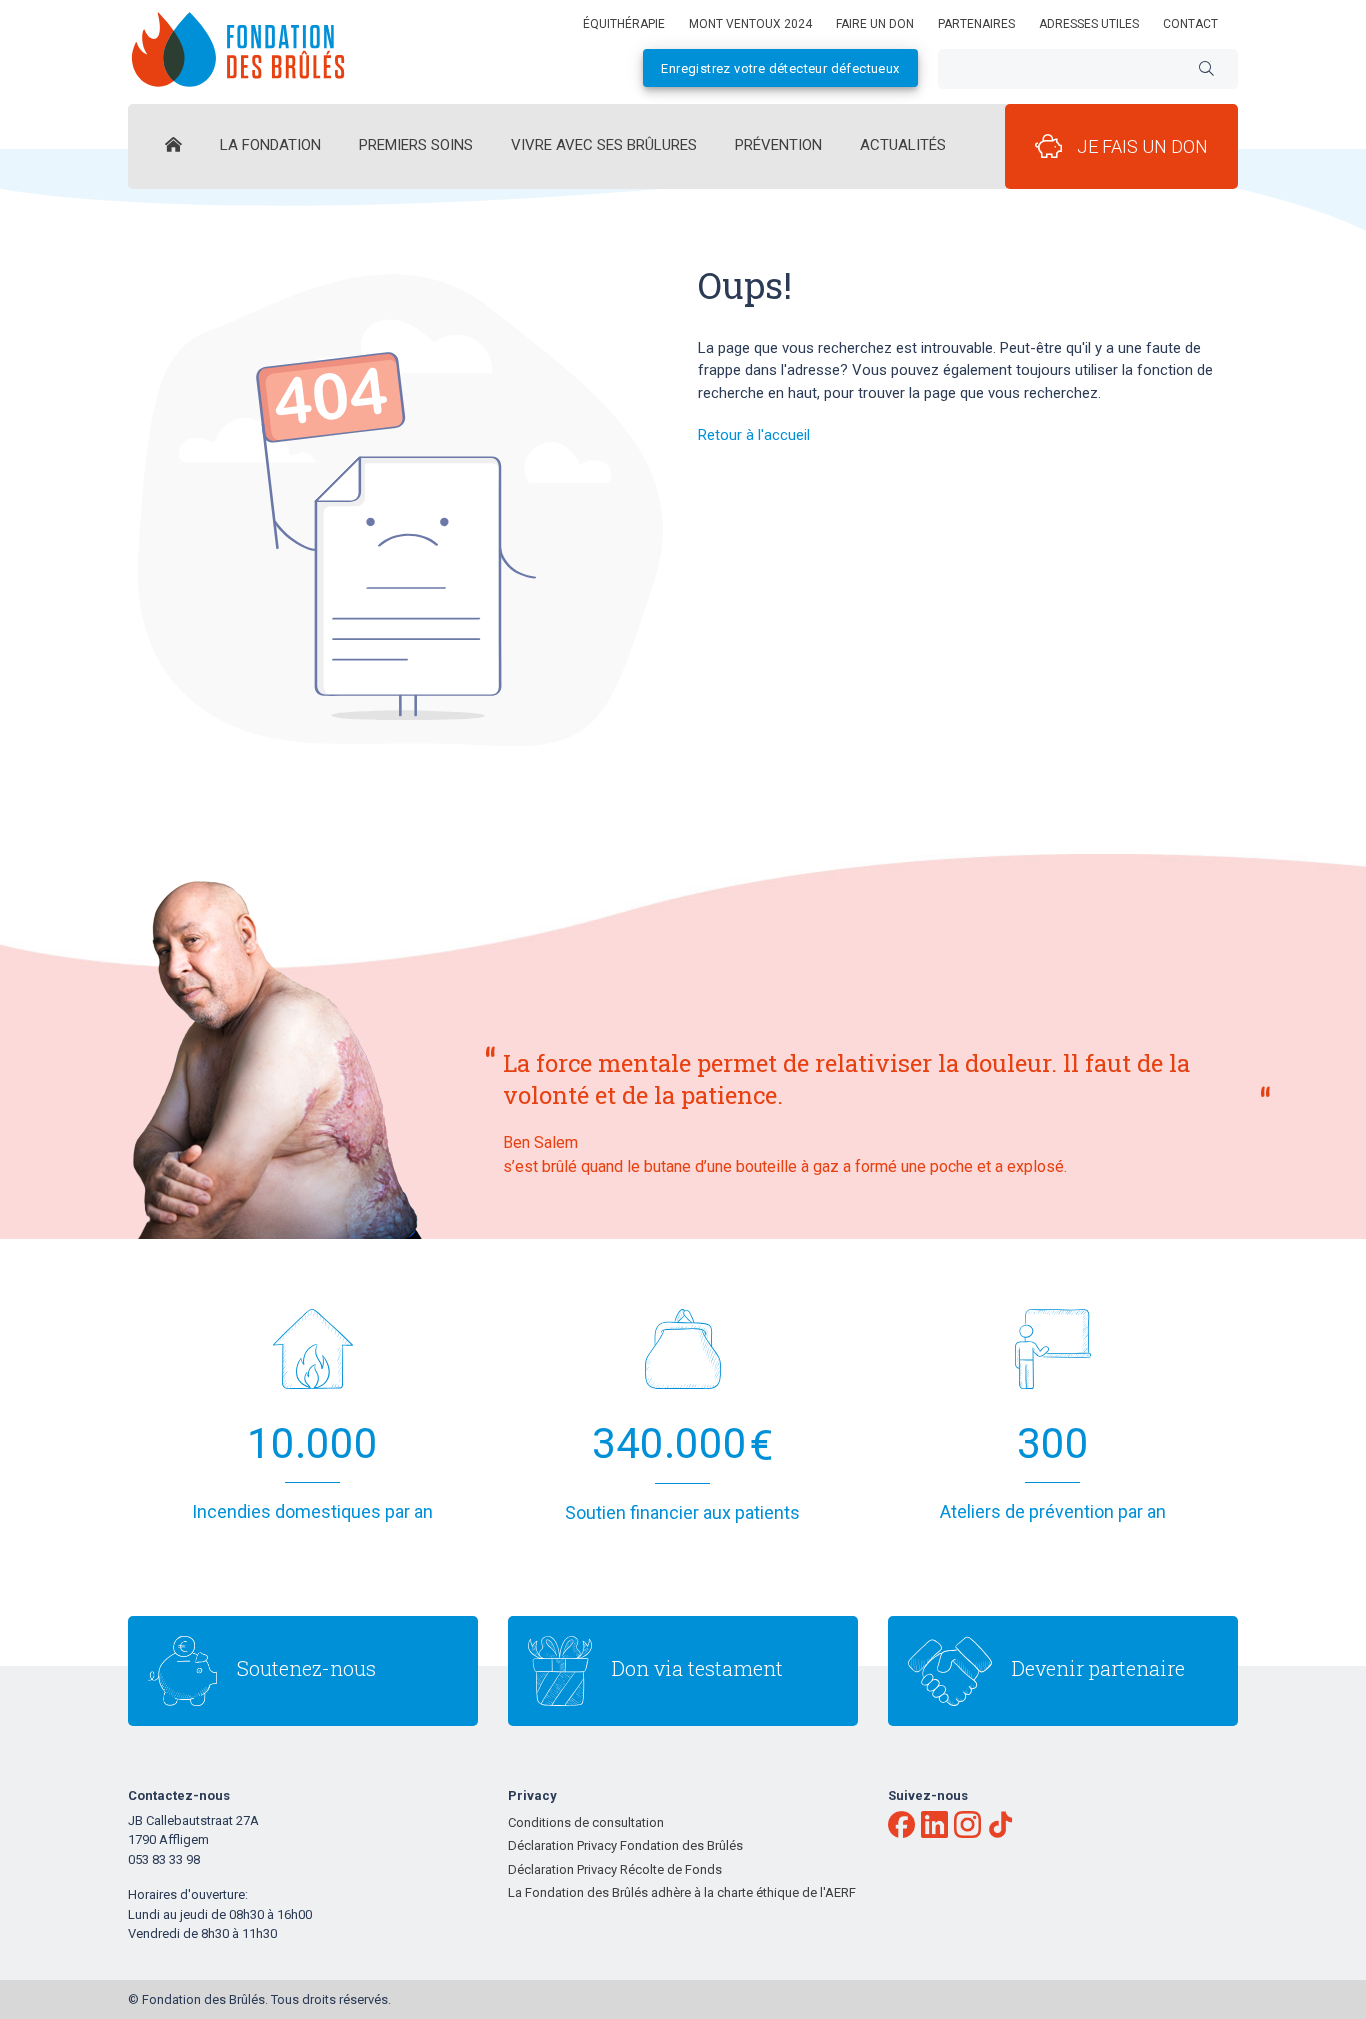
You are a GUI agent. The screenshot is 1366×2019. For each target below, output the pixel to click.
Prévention (778, 145)
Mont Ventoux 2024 (750, 24)
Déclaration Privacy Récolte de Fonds (615, 1869)
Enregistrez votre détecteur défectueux (780, 68)
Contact (1190, 24)
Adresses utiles (1089, 24)
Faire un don (875, 24)
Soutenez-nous (306, 1668)
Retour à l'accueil (754, 435)
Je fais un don (1142, 146)
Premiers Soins (416, 145)
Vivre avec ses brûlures (604, 145)
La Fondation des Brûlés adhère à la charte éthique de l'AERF (682, 1892)
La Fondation (270, 145)
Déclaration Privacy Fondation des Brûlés (625, 1845)
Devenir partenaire (1098, 1668)
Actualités (903, 145)
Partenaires (976, 24)
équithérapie (624, 24)
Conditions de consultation (586, 1822)
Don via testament (697, 1668)
